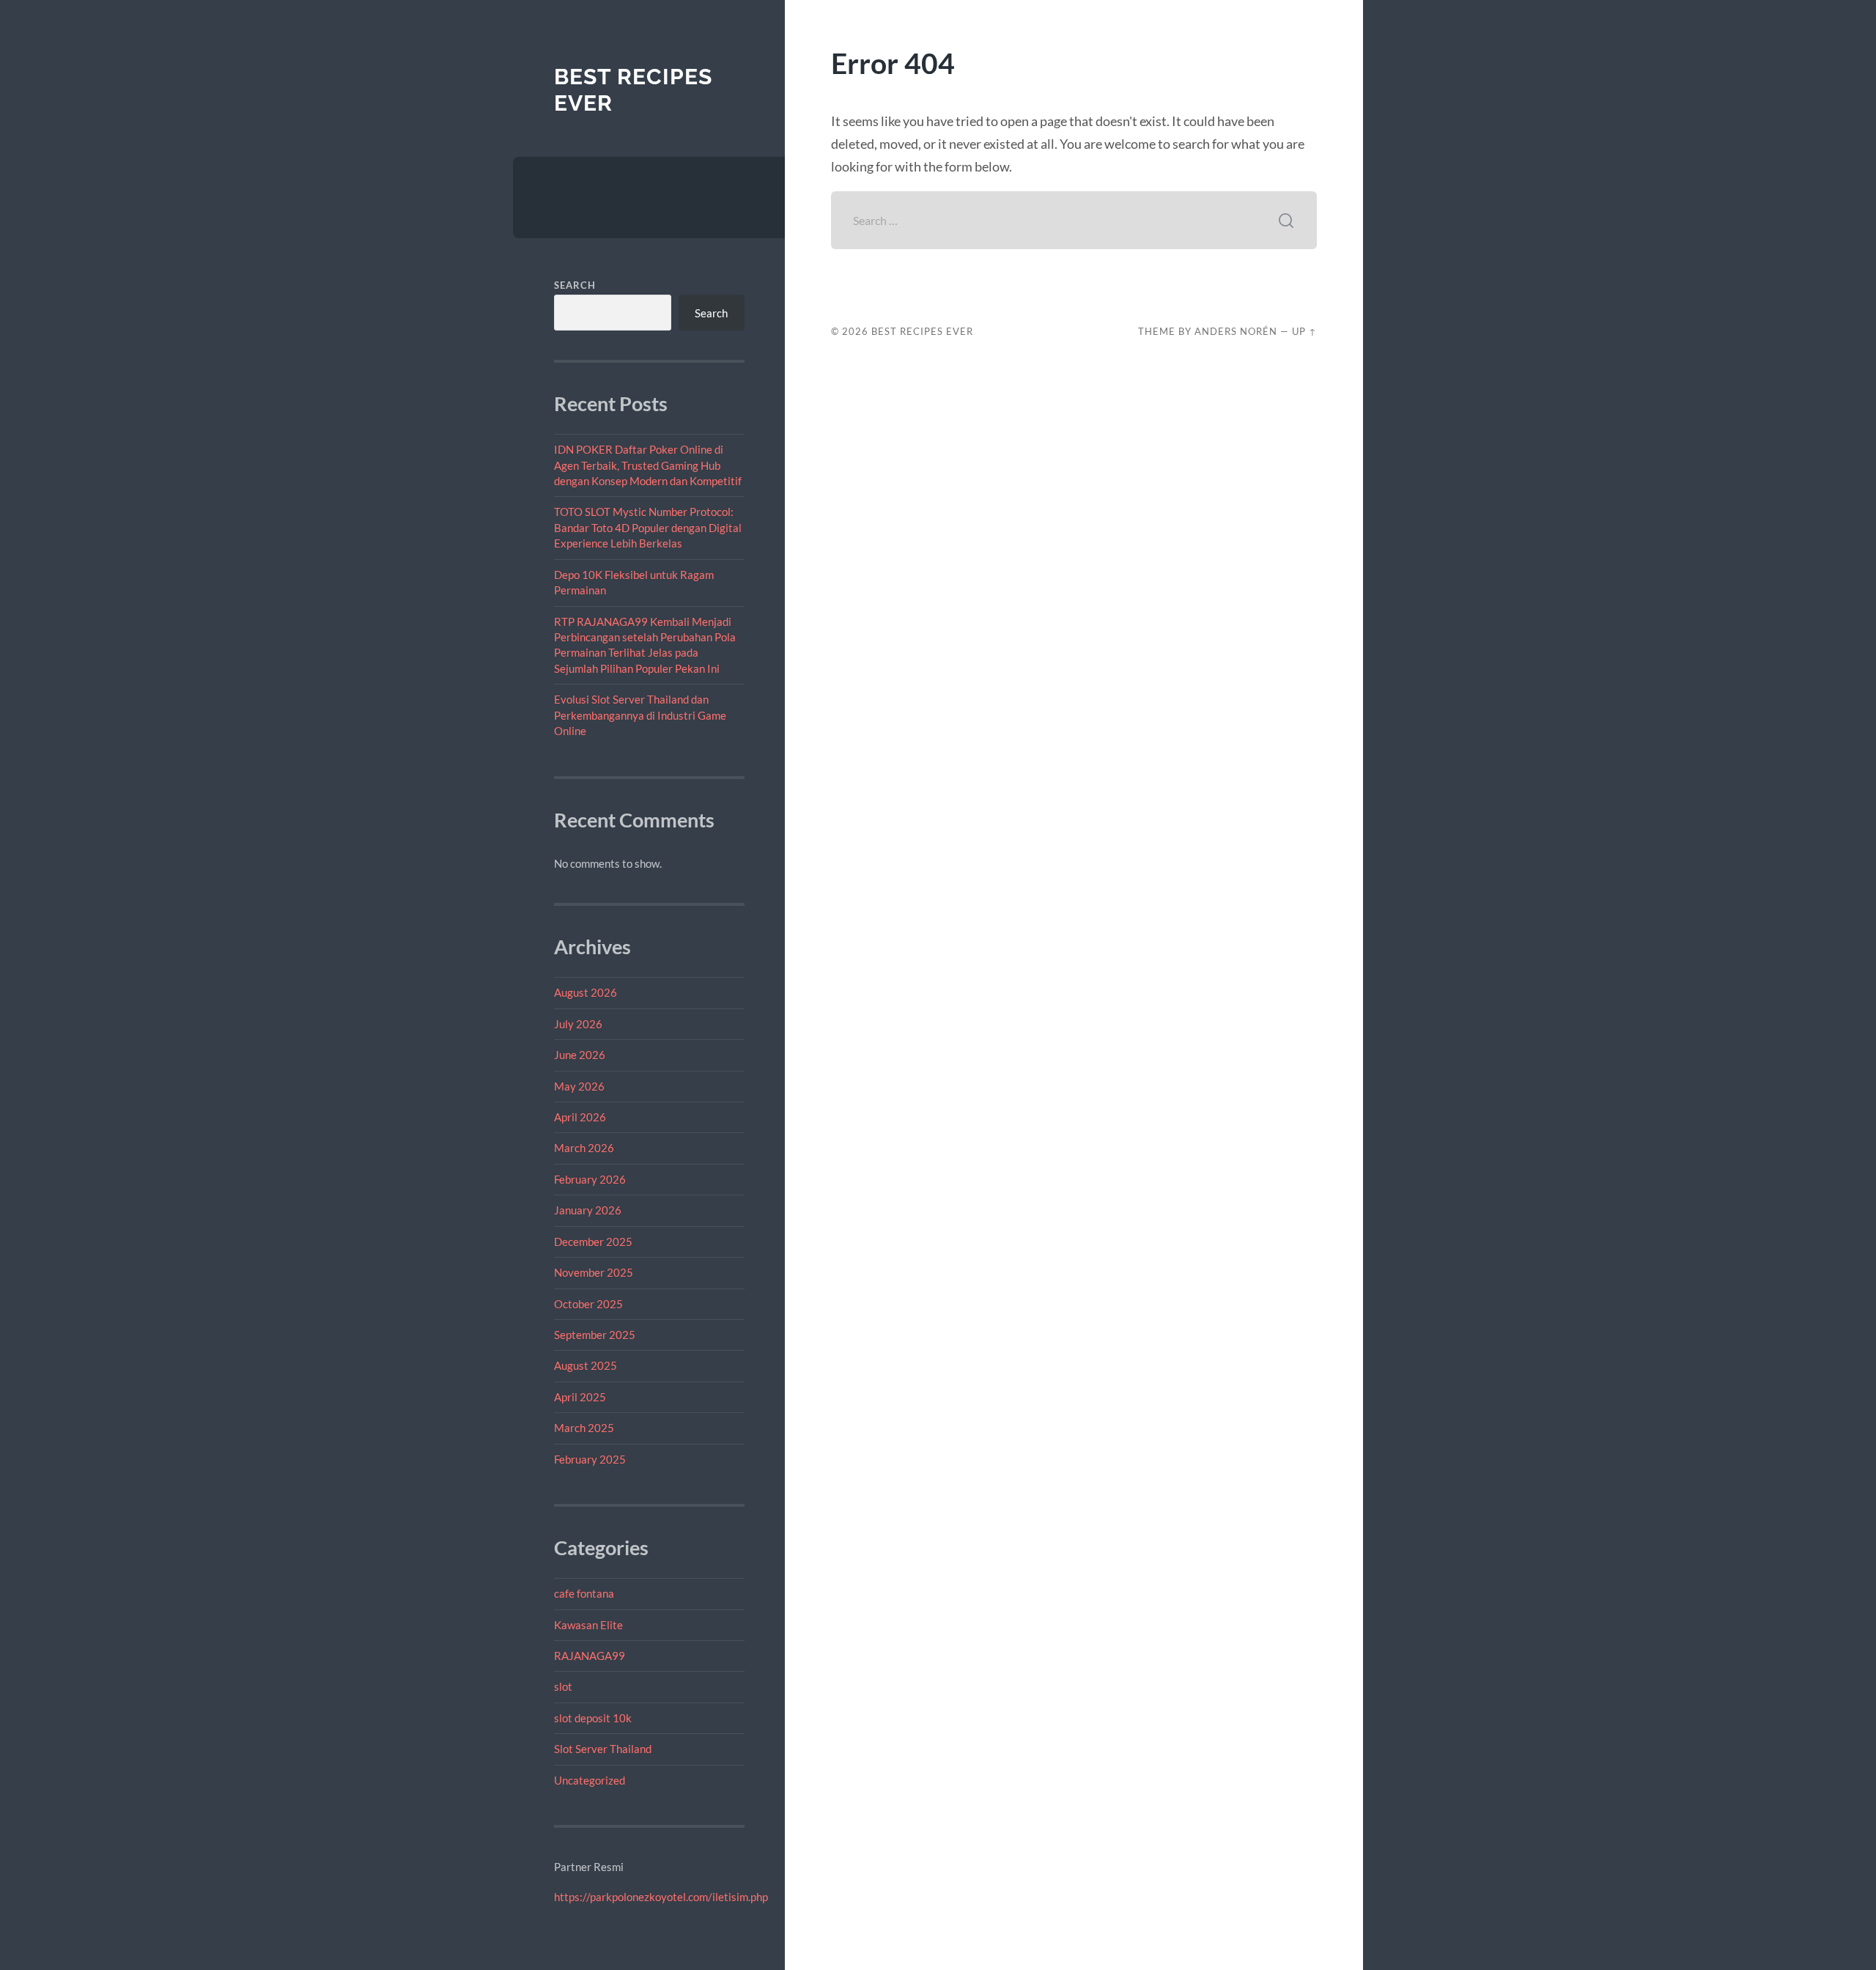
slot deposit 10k (593, 1718)
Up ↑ (1304, 331)
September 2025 (595, 1335)
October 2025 (588, 1304)
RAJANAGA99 (590, 1656)
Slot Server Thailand (603, 1749)
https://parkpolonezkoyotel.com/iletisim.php (661, 1897)
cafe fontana (584, 1593)
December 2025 (593, 1242)
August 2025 (586, 1365)
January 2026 (588, 1210)
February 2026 (590, 1179)
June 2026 (580, 1055)
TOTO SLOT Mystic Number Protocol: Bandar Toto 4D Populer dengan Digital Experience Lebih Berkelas (648, 527)
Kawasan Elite (588, 1625)
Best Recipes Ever (922, 331)
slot (563, 1686)
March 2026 (584, 1148)
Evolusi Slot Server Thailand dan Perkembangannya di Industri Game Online (640, 715)
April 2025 (580, 1397)
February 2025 (590, 1459)
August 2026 (586, 992)
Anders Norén (1236, 331)
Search (575, 285)
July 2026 (578, 1024)
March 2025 (584, 1428)
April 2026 (580, 1117)
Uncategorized (590, 1780)
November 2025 (594, 1272)
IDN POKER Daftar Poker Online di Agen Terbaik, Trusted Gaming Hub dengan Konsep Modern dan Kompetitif (648, 465)
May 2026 (579, 1086)
